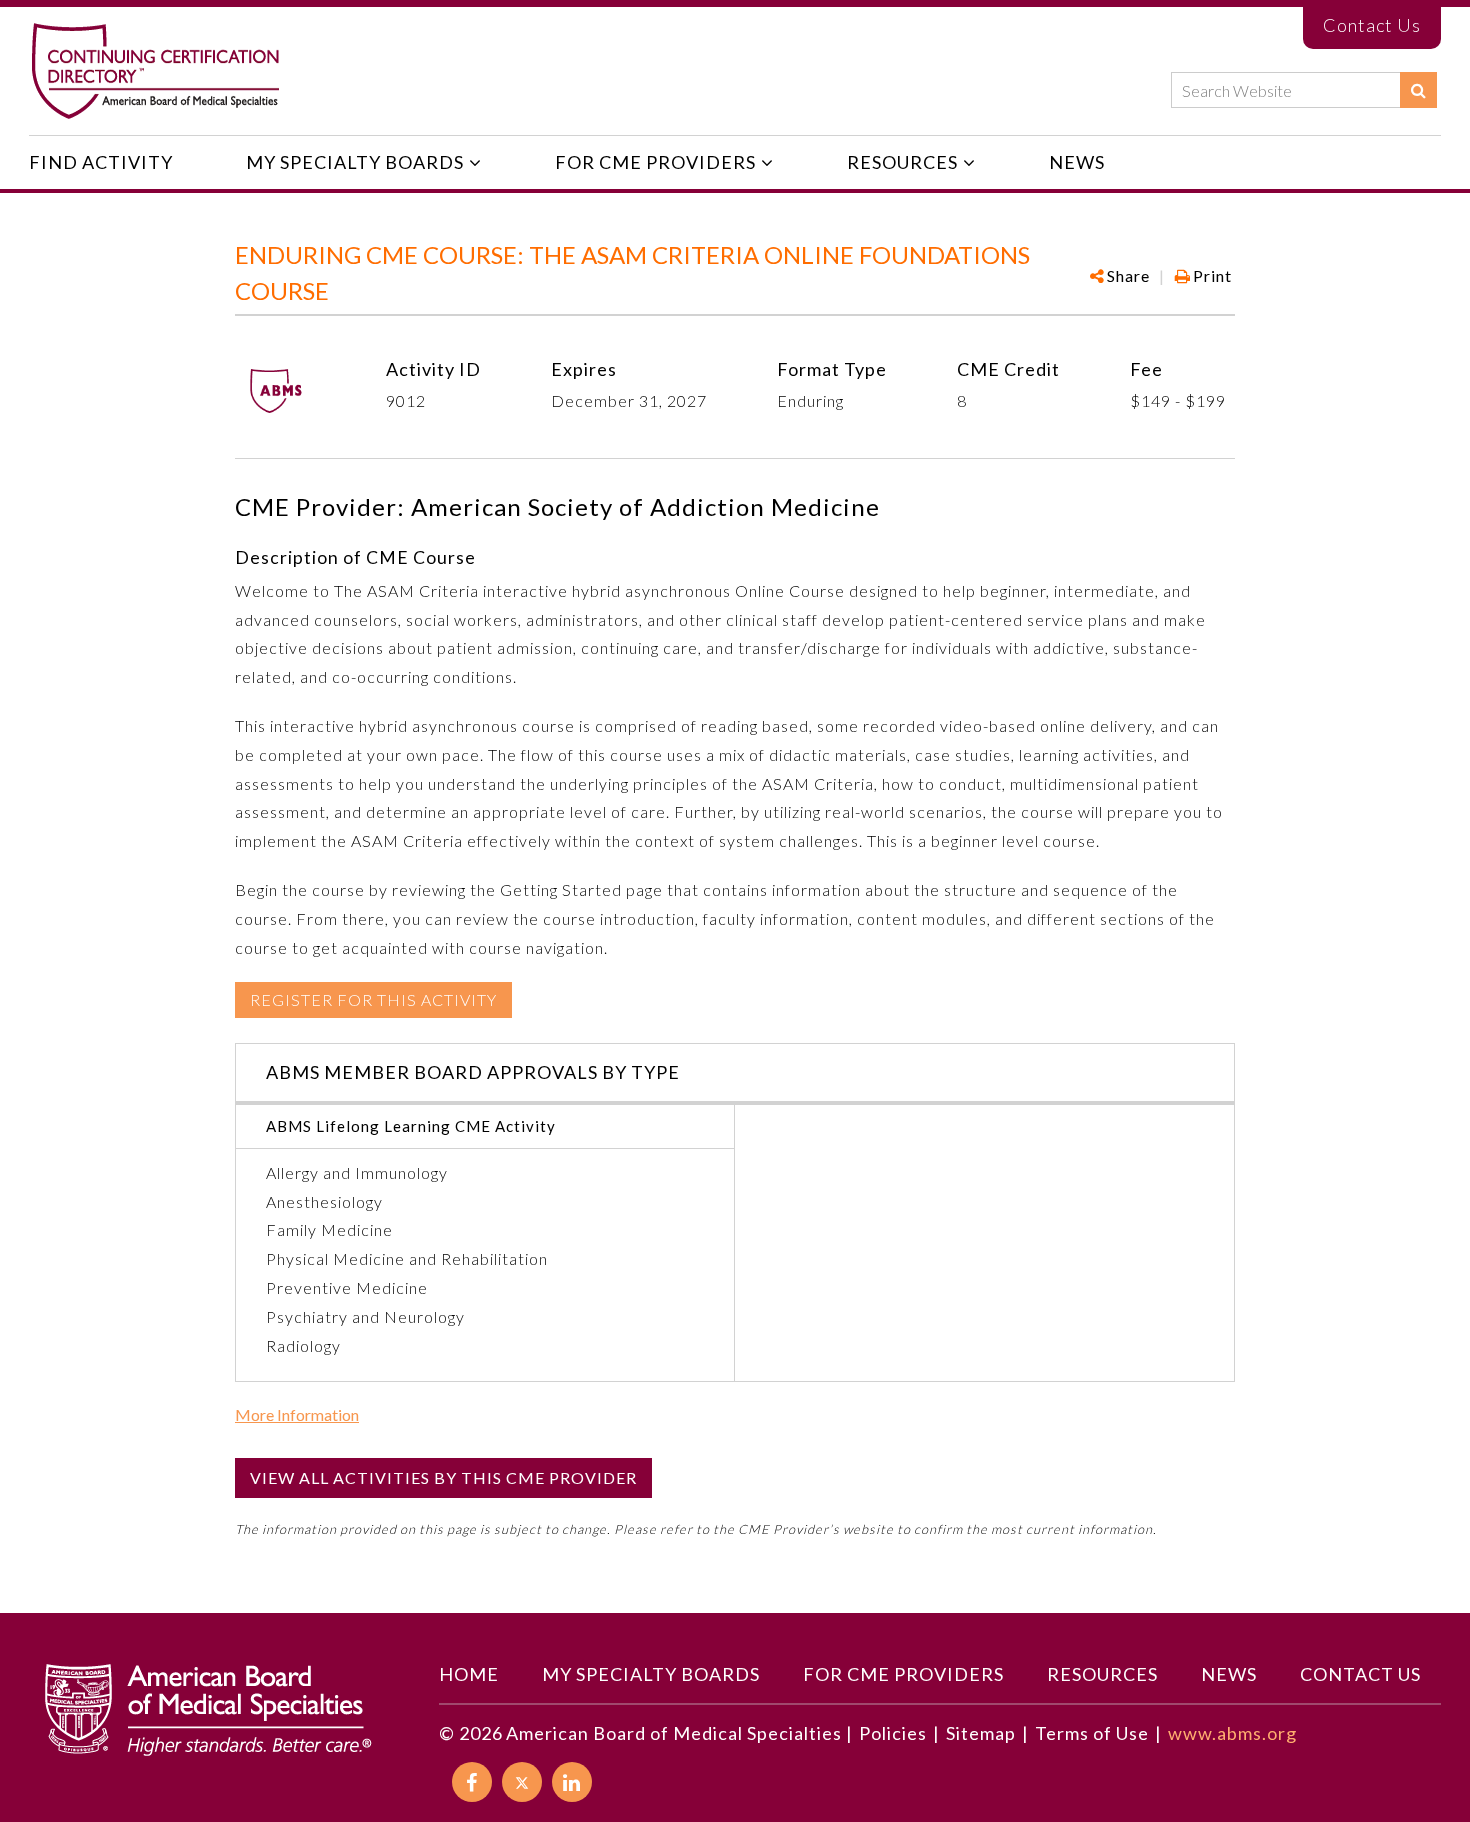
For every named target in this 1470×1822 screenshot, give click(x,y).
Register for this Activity (373, 999)
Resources (902, 162)
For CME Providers (655, 162)
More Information (297, 1415)
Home (469, 1674)
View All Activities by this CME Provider (443, 1477)
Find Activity (101, 162)
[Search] (1418, 90)
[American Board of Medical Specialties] (155, 71)
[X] (522, 1782)
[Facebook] (1124, 338)
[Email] (1222, 338)
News (1077, 162)
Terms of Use (1092, 1733)
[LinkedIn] (572, 1782)
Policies (893, 1733)
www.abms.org (1232, 1733)
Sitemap (981, 1733)
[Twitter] (1189, 338)
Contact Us (1372, 25)
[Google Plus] (1157, 338)
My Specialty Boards (355, 162)
